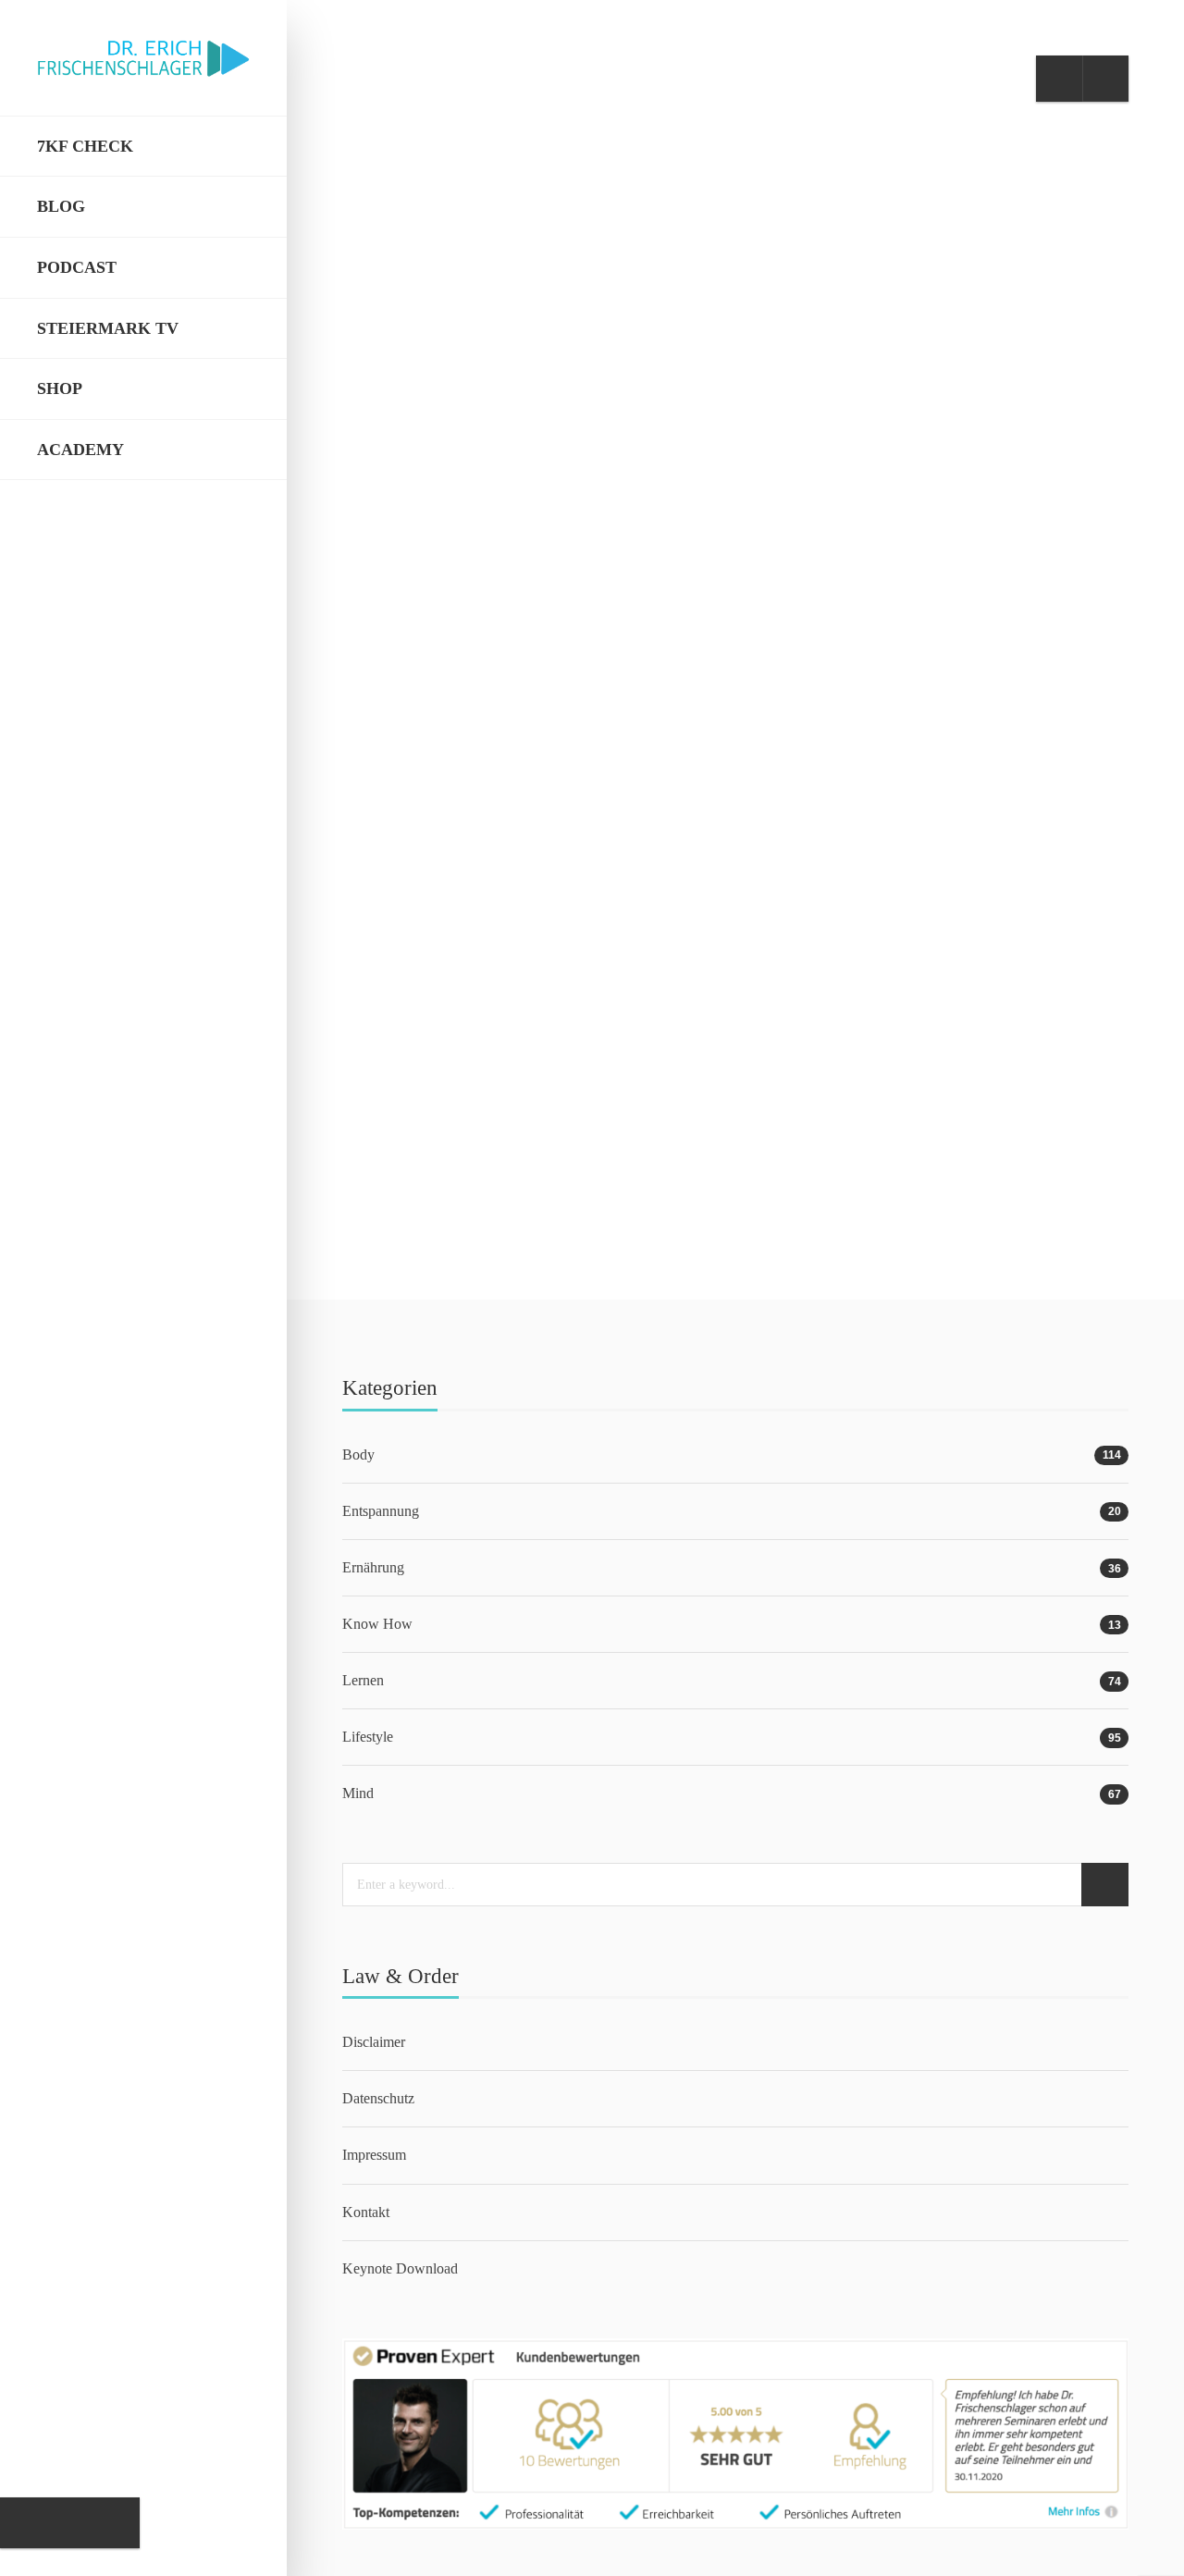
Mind (529, 940)
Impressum (374, 2155)
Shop (60, 388)
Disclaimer (374, 2042)
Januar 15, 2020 (479, 1176)
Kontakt (366, 2212)
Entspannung (381, 1511)
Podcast (77, 267)
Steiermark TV (108, 328)
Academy (80, 450)
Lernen (399, 940)
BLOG (61, 206)
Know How (377, 1624)
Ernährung (373, 1567)
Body (358, 1454)
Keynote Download (400, 2268)
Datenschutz (378, 2098)
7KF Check (85, 146)
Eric (406, 1176)
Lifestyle (469, 940)
